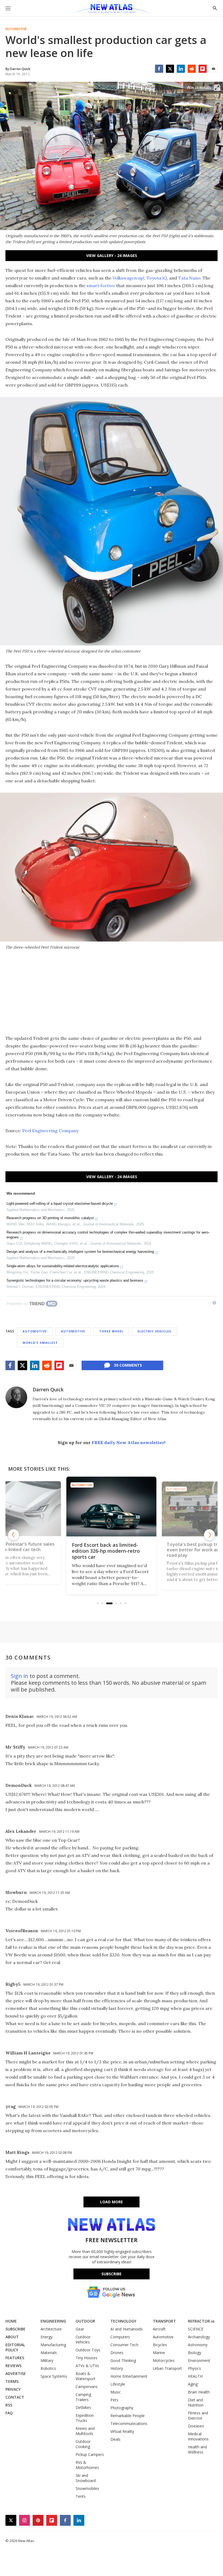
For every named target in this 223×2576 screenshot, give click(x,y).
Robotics (48, 2368)
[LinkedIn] (181, 69)
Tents (81, 2496)
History (117, 2368)
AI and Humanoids (127, 2329)
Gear (80, 2329)
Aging (193, 2384)
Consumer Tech (124, 2345)
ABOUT (12, 2337)
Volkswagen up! (128, 278)
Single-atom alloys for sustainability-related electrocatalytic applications (63, 1266)
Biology (195, 2353)
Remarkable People (128, 2416)
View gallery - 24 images (112, 255)
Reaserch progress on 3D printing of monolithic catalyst (50, 1218)
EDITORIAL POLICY (15, 2347)
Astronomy (198, 2345)
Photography (122, 2408)
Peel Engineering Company (50, 1131)
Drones (117, 2353)
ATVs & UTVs (87, 2366)
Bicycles (160, 2345)
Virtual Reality (122, 2431)
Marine (159, 2353)
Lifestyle (118, 2384)
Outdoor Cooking (83, 2444)
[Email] (213, 69)
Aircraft (159, 2329)
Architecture (51, 2329)
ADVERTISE (16, 2373)
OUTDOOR (85, 2321)
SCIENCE (196, 2329)
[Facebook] (159, 69)
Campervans (87, 2387)
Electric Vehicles (154, 1331)
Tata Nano (189, 278)
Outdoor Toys (88, 2350)
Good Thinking (123, 2360)
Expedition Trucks (85, 2418)
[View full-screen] (217, 88)
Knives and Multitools (85, 2431)
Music (116, 2392)
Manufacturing (53, 2345)
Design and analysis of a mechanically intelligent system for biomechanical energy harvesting (80, 1252)
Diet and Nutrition (196, 2402)
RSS (9, 2405)
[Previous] (14, 1535)
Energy (47, 2337)
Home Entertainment (129, 2376)
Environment (199, 2360)
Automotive (16, 29)
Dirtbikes (83, 2407)
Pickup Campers (90, 2454)
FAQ (9, 2413)
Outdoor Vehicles (83, 2339)
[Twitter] (170, 69)
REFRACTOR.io (201, 2321)
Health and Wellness (197, 2449)
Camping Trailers (83, 2397)
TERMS (12, 2381)
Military (47, 2360)
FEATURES (15, 2358)
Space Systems (54, 2376)
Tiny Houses (86, 2358)
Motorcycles (164, 2360)
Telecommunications (129, 2423)
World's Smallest (40, 1343)
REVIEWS (13, 2366)
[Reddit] (192, 69)
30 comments (128, 1365)
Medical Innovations (198, 2436)
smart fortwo (101, 285)
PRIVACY (13, 2389)
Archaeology (199, 2337)
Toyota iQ (157, 278)
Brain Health (199, 2392)
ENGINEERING (53, 2321)
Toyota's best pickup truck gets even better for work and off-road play (122, 1551)
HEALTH (195, 2376)
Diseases (196, 2426)
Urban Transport (167, 2368)
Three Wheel (111, 1331)
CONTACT (15, 2397)
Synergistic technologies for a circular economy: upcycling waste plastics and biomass (75, 1280)
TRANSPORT (164, 2321)
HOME (11, 2321)
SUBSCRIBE (16, 2329)
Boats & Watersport (86, 2376)
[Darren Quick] (16, 1397)
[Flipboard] (203, 69)
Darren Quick (48, 1389)
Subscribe (112, 2274)
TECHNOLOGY (123, 2321)
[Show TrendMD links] (214, 1303)
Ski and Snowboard (86, 2478)
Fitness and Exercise (198, 2415)
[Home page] (111, 10)
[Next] (209, 1535)
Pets (114, 2400)
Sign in (20, 1676)
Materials (49, 2353)
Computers (120, 2337)
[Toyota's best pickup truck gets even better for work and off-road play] (124, 1507)
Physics (194, 2368)
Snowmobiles (87, 2488)
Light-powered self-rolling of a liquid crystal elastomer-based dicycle (60, 1204)
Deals (115, 2439)
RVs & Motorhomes (87, 2465)
